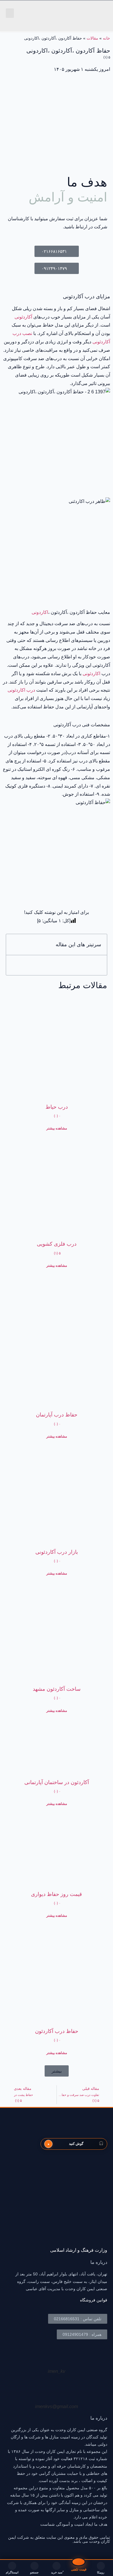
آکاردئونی (23, 317)
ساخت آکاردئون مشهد (57, 1689)
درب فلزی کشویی (57, 1244)
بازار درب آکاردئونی (57, 1552)
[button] (10, 13)
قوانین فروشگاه (94, 2300)
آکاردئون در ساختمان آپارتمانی (57, 1782)
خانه (106, 38)
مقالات (92, 38)
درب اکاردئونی (21, 690)
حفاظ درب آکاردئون (57, 2031)
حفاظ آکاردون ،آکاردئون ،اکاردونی (68, 53)
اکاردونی (40, 612)
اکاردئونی (91, 674)
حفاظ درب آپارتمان (57, 1415)
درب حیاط (57, 1107)
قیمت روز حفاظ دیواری (57, 1894)
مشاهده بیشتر (57, 1128)
